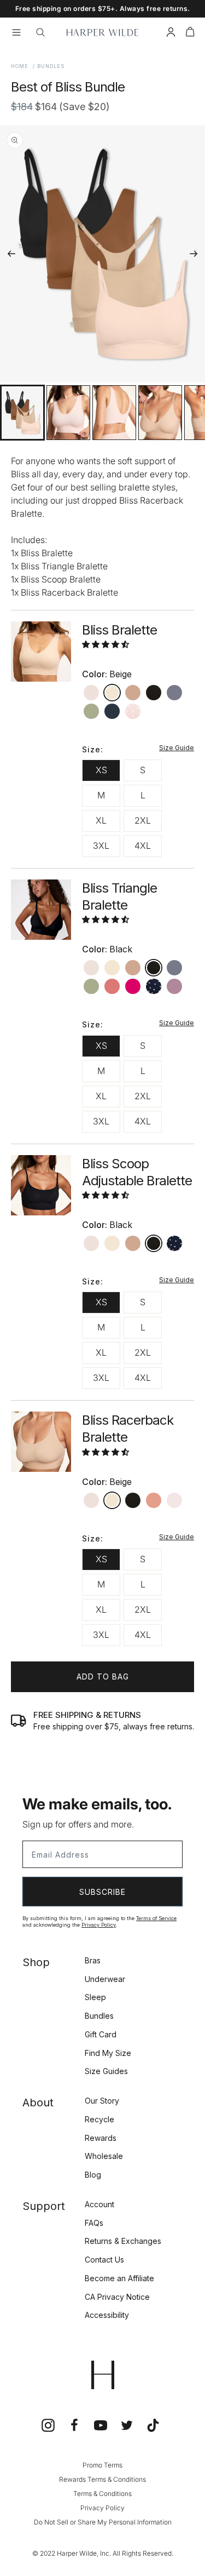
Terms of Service (156, 1918)
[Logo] (102, 32)
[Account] (171, 34)
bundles (51, 66)
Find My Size (108, 2053)
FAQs (94, 2223)
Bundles (99, 2016)
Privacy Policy (99, 1925)
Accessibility (107, 2315)
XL (101, 820)
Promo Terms (102, 2465)
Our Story (102, 2101)
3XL (101, 846)
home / (23, 66)
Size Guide (177, 748)
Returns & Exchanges (123, 2241)
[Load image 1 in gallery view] (22, 413)
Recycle (99, 2119)
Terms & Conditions (102, 2494)
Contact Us (104, 2260)
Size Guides (106, 2071)
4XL (143, 846)
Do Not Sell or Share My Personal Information (103, 2522)
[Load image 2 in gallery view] (68, 413)
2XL (143, 820)
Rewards (101, 2138)
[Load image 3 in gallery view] (114, 413)
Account (99, 2204)
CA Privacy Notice (117, 2297)
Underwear (105, 1979)
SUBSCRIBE (102, 1892)
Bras (93, 1960)
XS (101, 770)
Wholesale (104, 2156)
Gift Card (101, 2034)
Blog (93, 2175)
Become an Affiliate (119, 2278)
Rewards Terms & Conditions (102, 2479)
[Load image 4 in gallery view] (160, 413)
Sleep (95, 1997)
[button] (190, 34)
